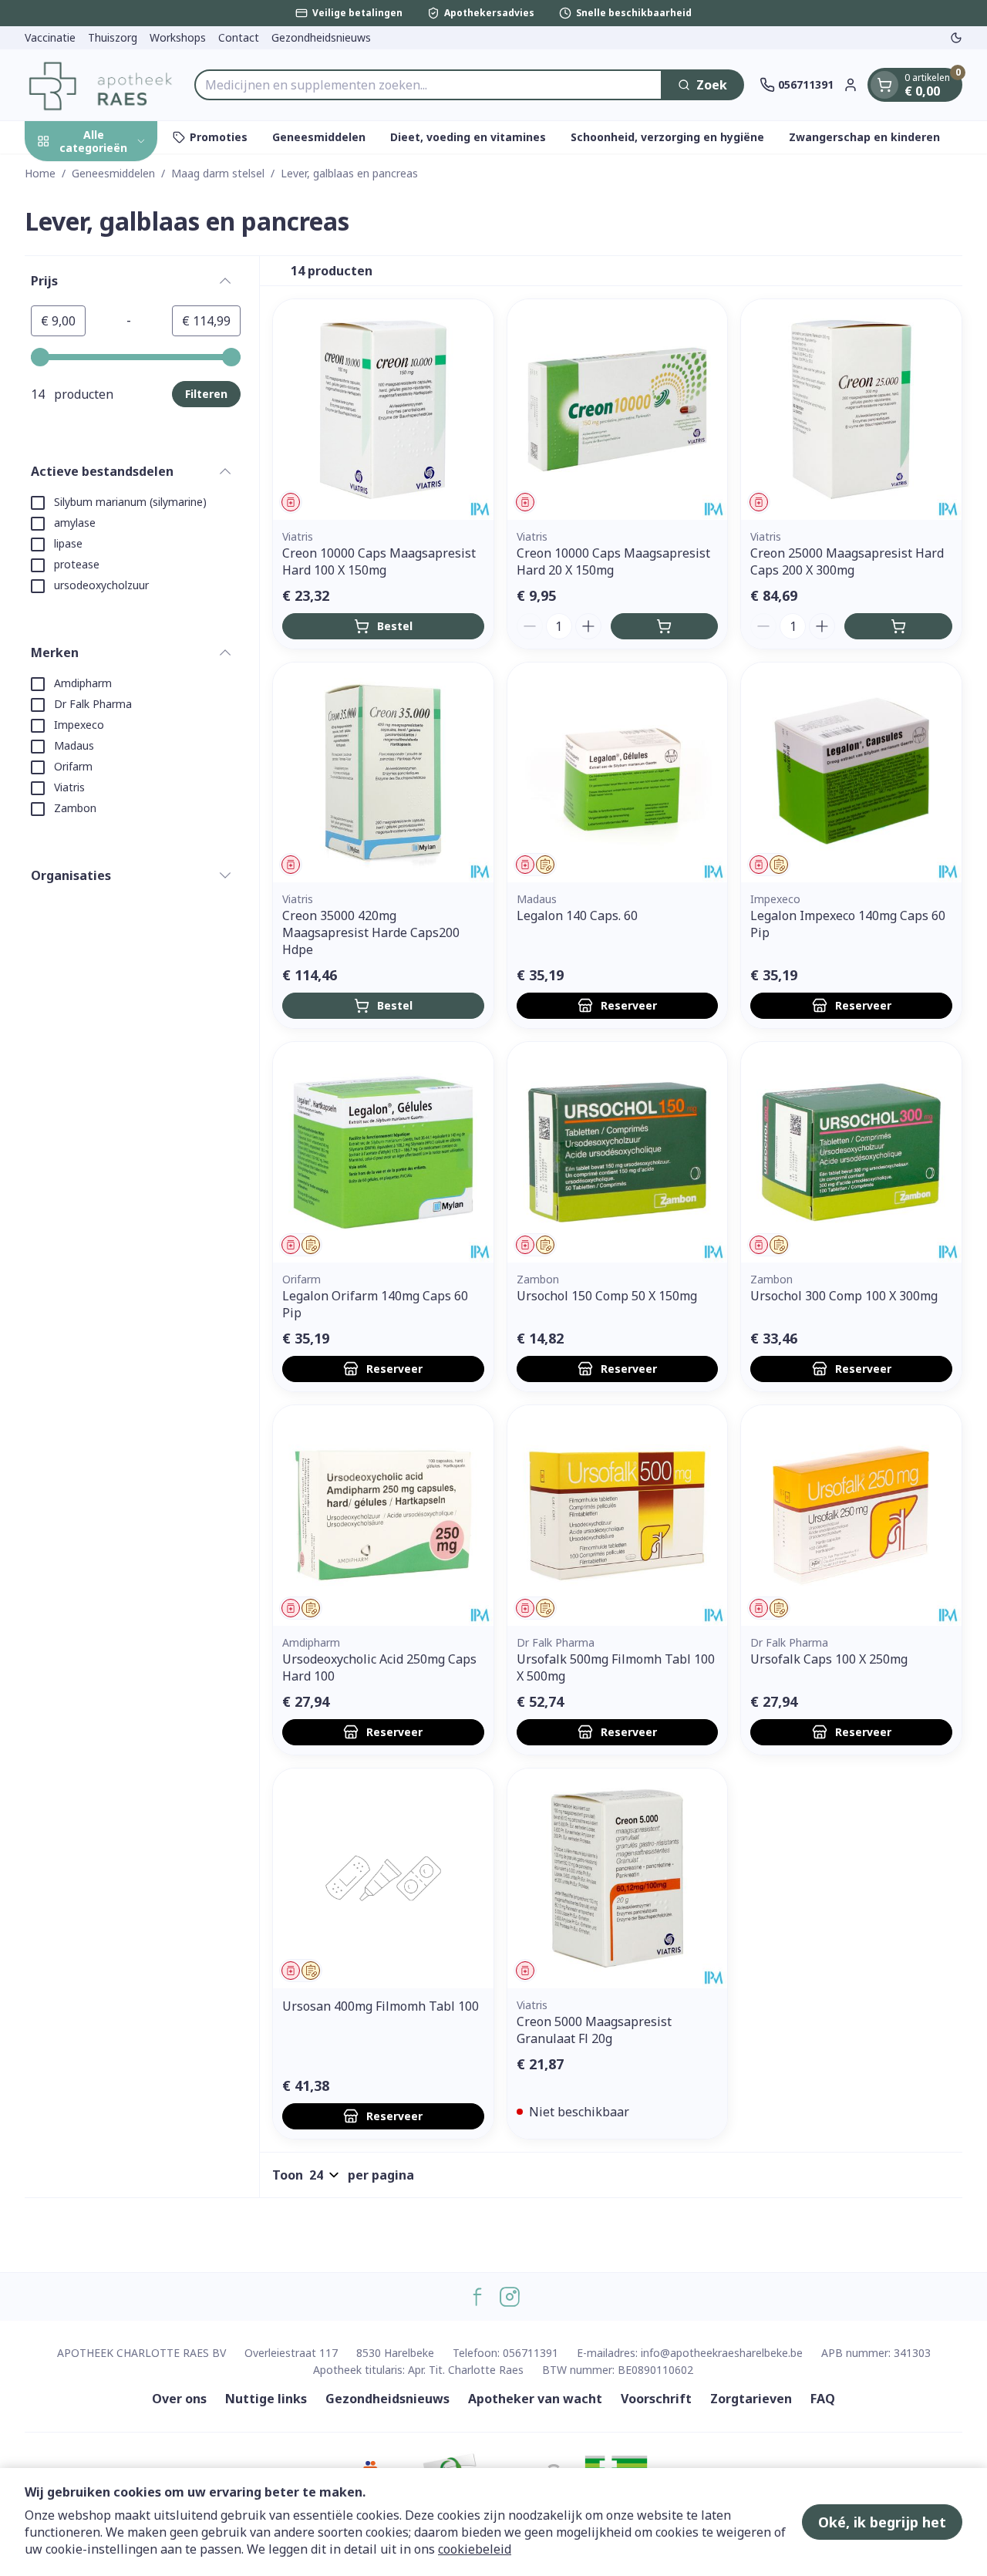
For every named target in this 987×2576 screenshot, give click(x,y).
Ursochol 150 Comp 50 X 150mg (607, 1296)
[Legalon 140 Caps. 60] (618, 773)
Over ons (179, 2399)
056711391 (531, 2353)
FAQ (823, 2399)
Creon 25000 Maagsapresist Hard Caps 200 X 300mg (847, 561)
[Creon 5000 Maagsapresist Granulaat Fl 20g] (618, 1879)
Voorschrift (656, 2399)
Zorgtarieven (751, 2399)
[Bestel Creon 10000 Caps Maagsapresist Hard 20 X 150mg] (665, 626)
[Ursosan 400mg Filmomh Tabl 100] (383, 1879)
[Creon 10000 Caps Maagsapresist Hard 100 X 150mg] (383, 410)
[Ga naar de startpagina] (102, 85)
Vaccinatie (50, 37)
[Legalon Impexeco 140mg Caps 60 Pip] (851, 773)
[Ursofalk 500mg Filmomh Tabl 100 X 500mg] (618, 1516)
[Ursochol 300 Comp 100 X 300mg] (851, 1152)
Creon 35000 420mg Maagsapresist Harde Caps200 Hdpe (371, 932)
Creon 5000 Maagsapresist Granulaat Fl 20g (594, 2030)
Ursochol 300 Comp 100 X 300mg (844, 1296)
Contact (239, 37)
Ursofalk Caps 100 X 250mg (829, 1659)
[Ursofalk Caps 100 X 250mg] (851, 1516)
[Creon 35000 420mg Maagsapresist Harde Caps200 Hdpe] (383, 773)
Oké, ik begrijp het (882, 2522)
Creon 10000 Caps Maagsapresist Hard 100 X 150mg (379, 561)
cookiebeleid (475, 2549)
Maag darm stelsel (218, 173)
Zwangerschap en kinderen (864, 137)
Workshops (178, 37)
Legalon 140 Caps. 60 (577, 915)
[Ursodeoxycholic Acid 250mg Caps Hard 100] (383, 1516)
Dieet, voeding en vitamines (468, 137)
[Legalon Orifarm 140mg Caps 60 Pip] (383, 1152)
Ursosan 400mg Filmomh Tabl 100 (381, 2006)
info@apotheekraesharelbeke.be (722, 2353)
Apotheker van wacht (535, 2399)
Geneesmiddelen (319, 137)
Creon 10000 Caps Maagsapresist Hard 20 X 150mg (613, 561)
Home (40, 173)
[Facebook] (477, 2297)
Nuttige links (266, 2399)
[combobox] (428, 85)
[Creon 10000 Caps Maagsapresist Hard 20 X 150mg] (618, 410)
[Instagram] (510, 2297)
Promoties (219, 137)
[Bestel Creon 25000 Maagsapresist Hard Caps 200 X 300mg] (898, 626)
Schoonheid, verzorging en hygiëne (667, 137)
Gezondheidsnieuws (321, 37)
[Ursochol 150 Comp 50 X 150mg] (618, 1152)
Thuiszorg (113, 37)
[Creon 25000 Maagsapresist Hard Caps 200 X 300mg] (851, 410)
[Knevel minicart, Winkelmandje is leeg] (884, 85)
